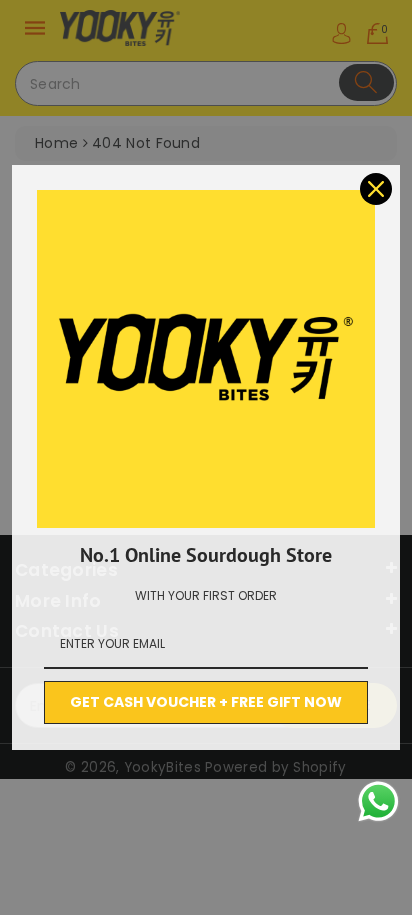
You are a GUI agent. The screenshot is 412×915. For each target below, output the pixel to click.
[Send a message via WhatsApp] (378, 801)
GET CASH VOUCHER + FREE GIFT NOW (206, 702)
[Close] (376, 189)
